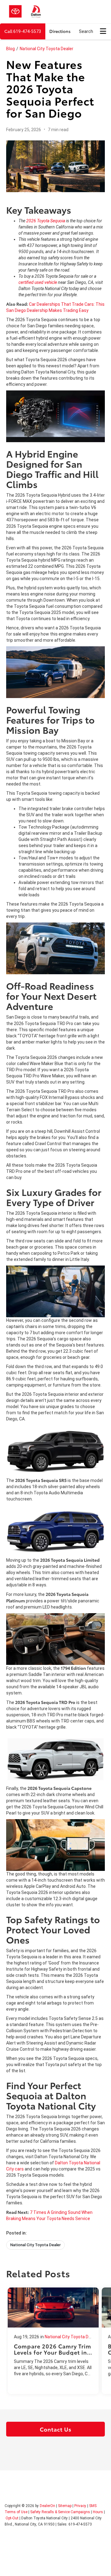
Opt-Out (12, 2518)
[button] (23, 31)
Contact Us (56, 2429)
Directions (60, 31)
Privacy (80, 2506)
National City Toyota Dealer (47, 49)
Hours (98, 2512)
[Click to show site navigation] (103, 32)
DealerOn (47, 2506)
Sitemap (65, 2506)
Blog (10, 49)
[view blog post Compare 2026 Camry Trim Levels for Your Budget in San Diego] (53, 2341)
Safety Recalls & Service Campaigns (60, 2512)
